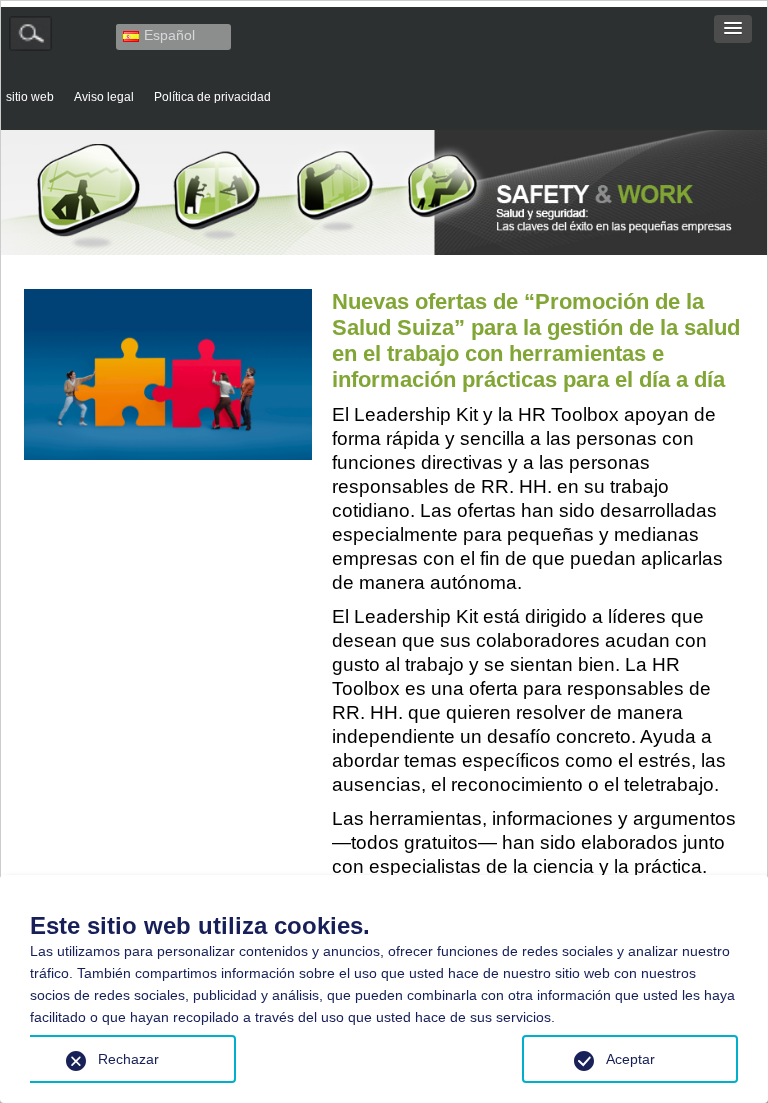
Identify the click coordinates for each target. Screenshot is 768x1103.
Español (169, 35)
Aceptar (630, 1059)
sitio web (30, 96)
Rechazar (128, 1059)
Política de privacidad (212, 96)
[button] (733, 29)
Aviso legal (104, 96)
